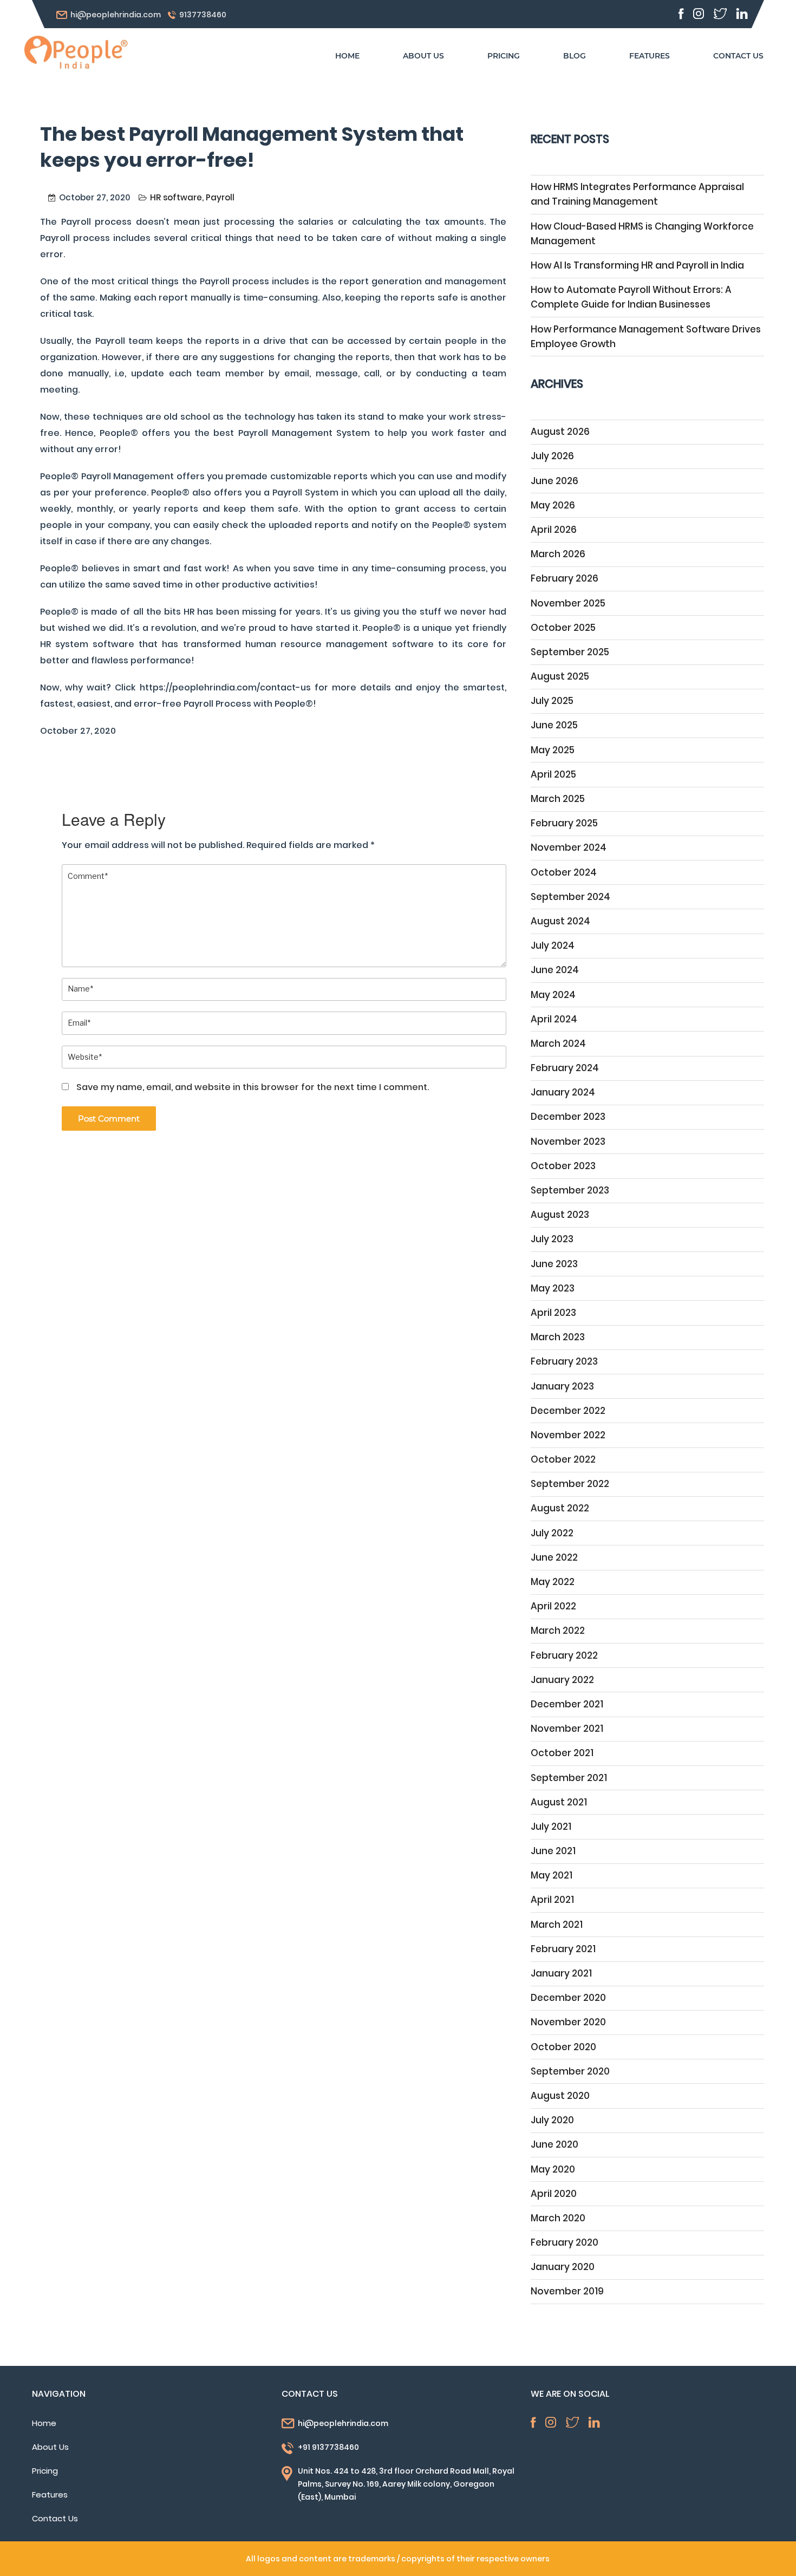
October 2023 (563, 1166)
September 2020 (570, 2071)
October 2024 (564, 872)
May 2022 (553, 1582)
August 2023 (560, 1215)
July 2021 (551, 1827)
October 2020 (563, 2047)
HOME (347, 56)
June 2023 (554, 1264)
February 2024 (565, 1068)
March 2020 (558, 2218)
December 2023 (568, 1117)
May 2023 (553, 1288)
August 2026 (560, 432)
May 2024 (553, 995)
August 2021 (559, 1802)
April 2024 (554, 1019)
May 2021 (552, 1875)
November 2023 (568, 1142)
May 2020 (553, 2169)
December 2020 (568, 1998)
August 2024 (560, 921)
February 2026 (565, 578)
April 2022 (553, 1606)
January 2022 (562, 1680)
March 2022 (558, 1631)
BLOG (575, 56)
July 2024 (553, 945)
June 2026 (554, 481)
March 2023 (558, 1337)
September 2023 (570, 1190)
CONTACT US (738, 56)
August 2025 (560, 676)
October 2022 (563, 1459)
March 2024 (558, 1044)
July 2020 (552, 2120)
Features (50, 2495)
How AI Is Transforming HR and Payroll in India (637, 265)
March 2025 (558, 799)
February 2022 (564, 1655)
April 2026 (554, 530)
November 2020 (568, 2022)
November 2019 (567, 2291)
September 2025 (570, 652)
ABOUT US (423, 56)
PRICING (504, 56)
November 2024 (569, 847)
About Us (50, 2447)
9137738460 (203, 15)
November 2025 (568, 603)
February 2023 (564, 1361)
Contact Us (55, 2518)
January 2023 (562, 1386)
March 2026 (558, 554)
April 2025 (553, 774)
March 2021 (557, 1925)
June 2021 (553, 1851)
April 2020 (554, 2194)
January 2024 (563, 1092)
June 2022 (554, 1557)
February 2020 (565, 2242)
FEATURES (650, 56)
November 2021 (567, 1729)
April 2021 (552, 1900)
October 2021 (562, 1753)
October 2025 (563, 628)
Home (44, 2423)
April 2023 (553, 1313)
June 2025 (554, 725)
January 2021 (561, 1973)
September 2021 (569, 1778)
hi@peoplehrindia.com (116, 15)
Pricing (45, 2471)
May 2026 (553, 505)
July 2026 (552, 456)
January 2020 (563, 2267)
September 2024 (570, 897)
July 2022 (552, 1533)
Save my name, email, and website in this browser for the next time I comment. (253, 1087)
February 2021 (563, 1949)
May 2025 (553, 750)
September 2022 (570, 1484)
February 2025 (564, 823)
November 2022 (568, 1435)
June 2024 (555, 970)
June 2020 (554, 2144)
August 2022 (560, 1508)
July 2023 (552, 1239)
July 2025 (552, 701)
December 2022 (568, 1411)
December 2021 (567, 1704)
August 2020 (560, 2096)
